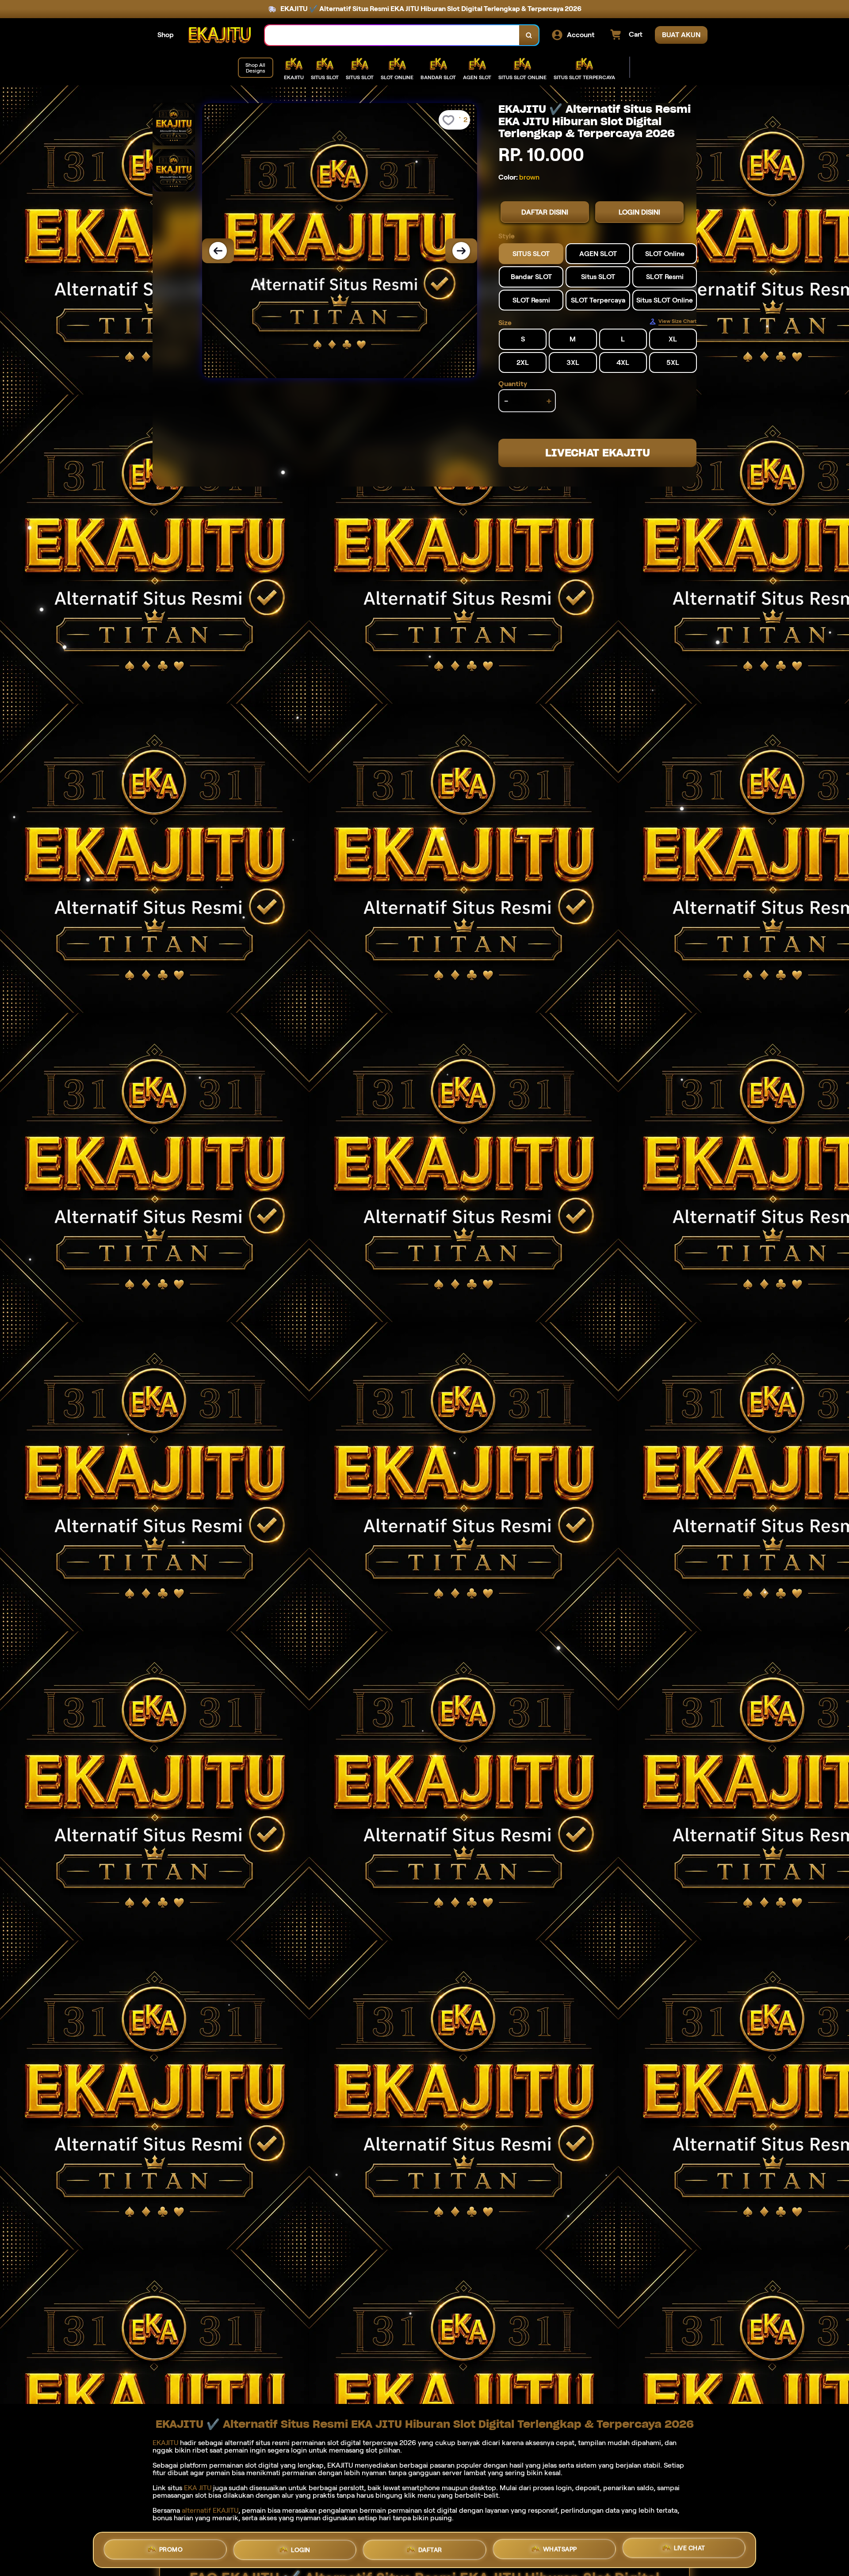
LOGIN (301, 2550)
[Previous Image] (218, 251)
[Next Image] (461, 251)
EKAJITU (165, 2443)
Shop (166, 35)
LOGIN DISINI (639, 212)
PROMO (171, 2550)
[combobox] (392, 35)
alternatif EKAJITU (210, 2510)
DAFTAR (430, 2549)
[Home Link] (219, 35)
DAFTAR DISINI (545, 212)
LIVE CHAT (690, 2547)
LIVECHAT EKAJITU (598, 453)
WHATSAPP (560, 2548)
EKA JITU (198, 2488)
